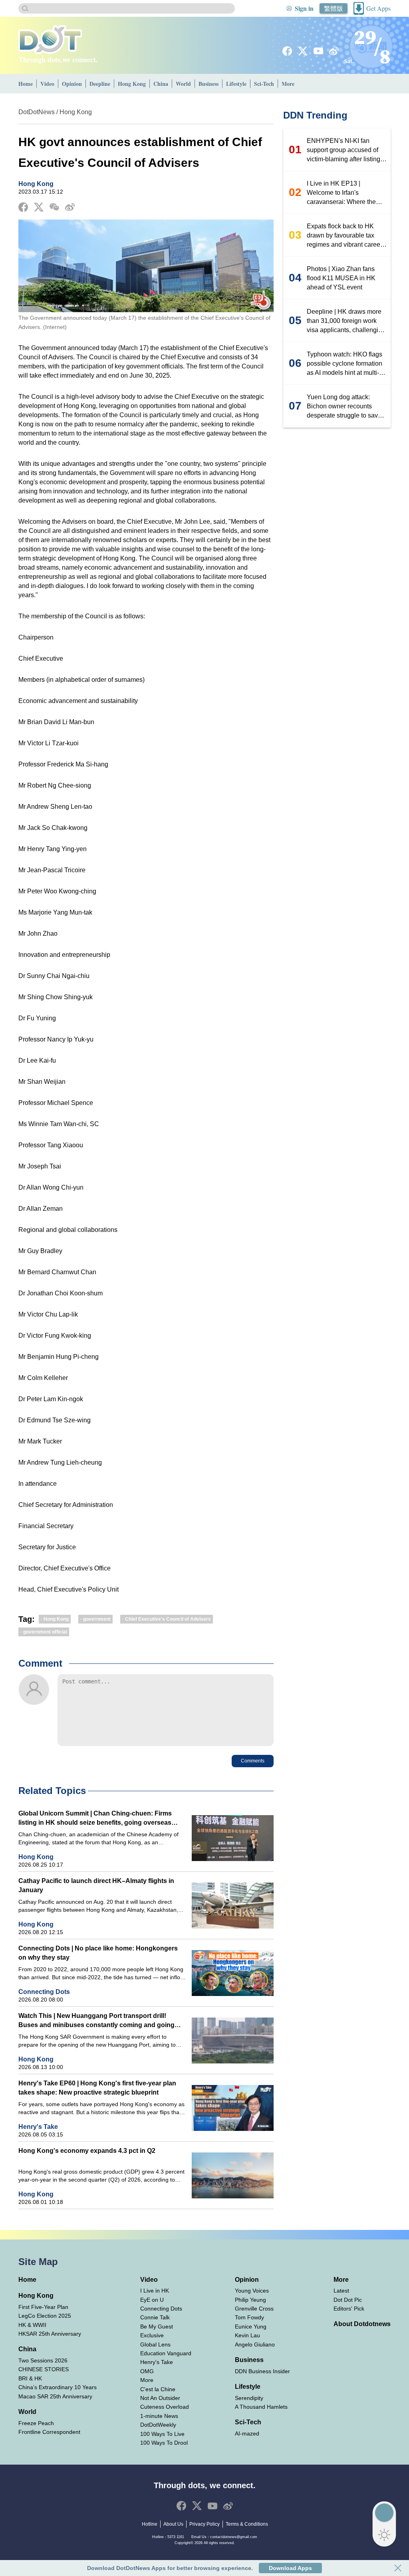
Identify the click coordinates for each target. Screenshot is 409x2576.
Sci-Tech (264, 84)
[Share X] (39, 207)
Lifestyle (236, 84)
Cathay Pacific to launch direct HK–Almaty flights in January (96, 1885)
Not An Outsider (160, 2398)
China (161, 84)
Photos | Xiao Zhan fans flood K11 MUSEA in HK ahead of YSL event (341, 278)
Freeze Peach (36, 2423)
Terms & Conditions (247, 2524)
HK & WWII (32, 2325)
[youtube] (318, 51)
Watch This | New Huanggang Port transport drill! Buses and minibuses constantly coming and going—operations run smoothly (100, 2021)
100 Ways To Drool (164, 2443)
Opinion (72, 84)
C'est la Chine (158, 2389)
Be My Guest (157, 2327)
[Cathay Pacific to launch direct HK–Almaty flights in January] (233, 1906)
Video (47, 84)
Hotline (150, 2524)
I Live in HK (155, 2291)
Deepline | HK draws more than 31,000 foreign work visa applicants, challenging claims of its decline (346, 321)
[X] (303, 51)
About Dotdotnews (362, 2324)
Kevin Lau (247, 2335)
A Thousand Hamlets (261, 2407)
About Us (173, 2524)
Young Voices (252, 2291)
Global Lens (155, 2344)
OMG (147, 2371)
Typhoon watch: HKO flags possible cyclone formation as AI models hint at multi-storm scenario (344, 364)
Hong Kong (132, 84)
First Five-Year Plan (43, 2307)
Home (26, 84)
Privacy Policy (204, 2524)
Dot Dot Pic (348, 2300)
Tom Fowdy (249, 2317)
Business (208, 84)
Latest (341, 2291)
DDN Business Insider (262, 2371)
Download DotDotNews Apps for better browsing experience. (170, 2568)
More (288, 84)
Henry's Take (38, 2127)
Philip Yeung (250, 2300)
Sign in (304, 8)
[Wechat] (54, 207)
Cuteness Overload (165, 2407)
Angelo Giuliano (255, 2344)
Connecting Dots (44, 1992)
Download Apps (290, 2568)
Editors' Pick (349, 2309)
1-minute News (159, 2416)
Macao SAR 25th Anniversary (55, 2396)
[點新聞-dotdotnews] (50, 40)
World (183, 84)
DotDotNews (37, 112)
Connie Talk (155, 2317)
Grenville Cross (254, 2309)
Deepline (100, 84)
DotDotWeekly (158, 2425)
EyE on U (152, 2300)
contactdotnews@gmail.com (234, 2537)
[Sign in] (289, 8)
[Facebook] (287, 51)
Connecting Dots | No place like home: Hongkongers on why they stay (98, 1953)
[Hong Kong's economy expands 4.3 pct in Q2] (233, 2175)
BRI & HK (30, 2378)
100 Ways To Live (162, 2434)
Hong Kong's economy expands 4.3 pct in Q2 (87, 2151)
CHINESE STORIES (44, 2369)
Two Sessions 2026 (43, 2360)
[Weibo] (334, 51)
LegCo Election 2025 (45, 2316)
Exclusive (152, 2335)
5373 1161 (176, 2537)
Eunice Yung (251, 2327)
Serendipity (249, 2398)
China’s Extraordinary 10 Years (58, 2387)
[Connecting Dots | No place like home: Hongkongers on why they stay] (233, 1973)
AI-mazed (247, 2433)
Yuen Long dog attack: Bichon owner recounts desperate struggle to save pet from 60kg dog (344, 407)
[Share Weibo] (70, 207)
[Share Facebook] (23, 207)
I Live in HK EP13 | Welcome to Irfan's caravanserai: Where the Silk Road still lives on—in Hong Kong (344, 193)
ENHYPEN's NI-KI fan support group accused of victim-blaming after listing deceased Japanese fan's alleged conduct (343, 150)
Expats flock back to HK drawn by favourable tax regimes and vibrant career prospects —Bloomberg (344, 236)
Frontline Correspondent (49, 2432)
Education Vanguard (166, 2353)
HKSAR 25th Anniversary (50, 2334)
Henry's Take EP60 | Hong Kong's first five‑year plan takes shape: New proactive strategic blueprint (97, 2088)
